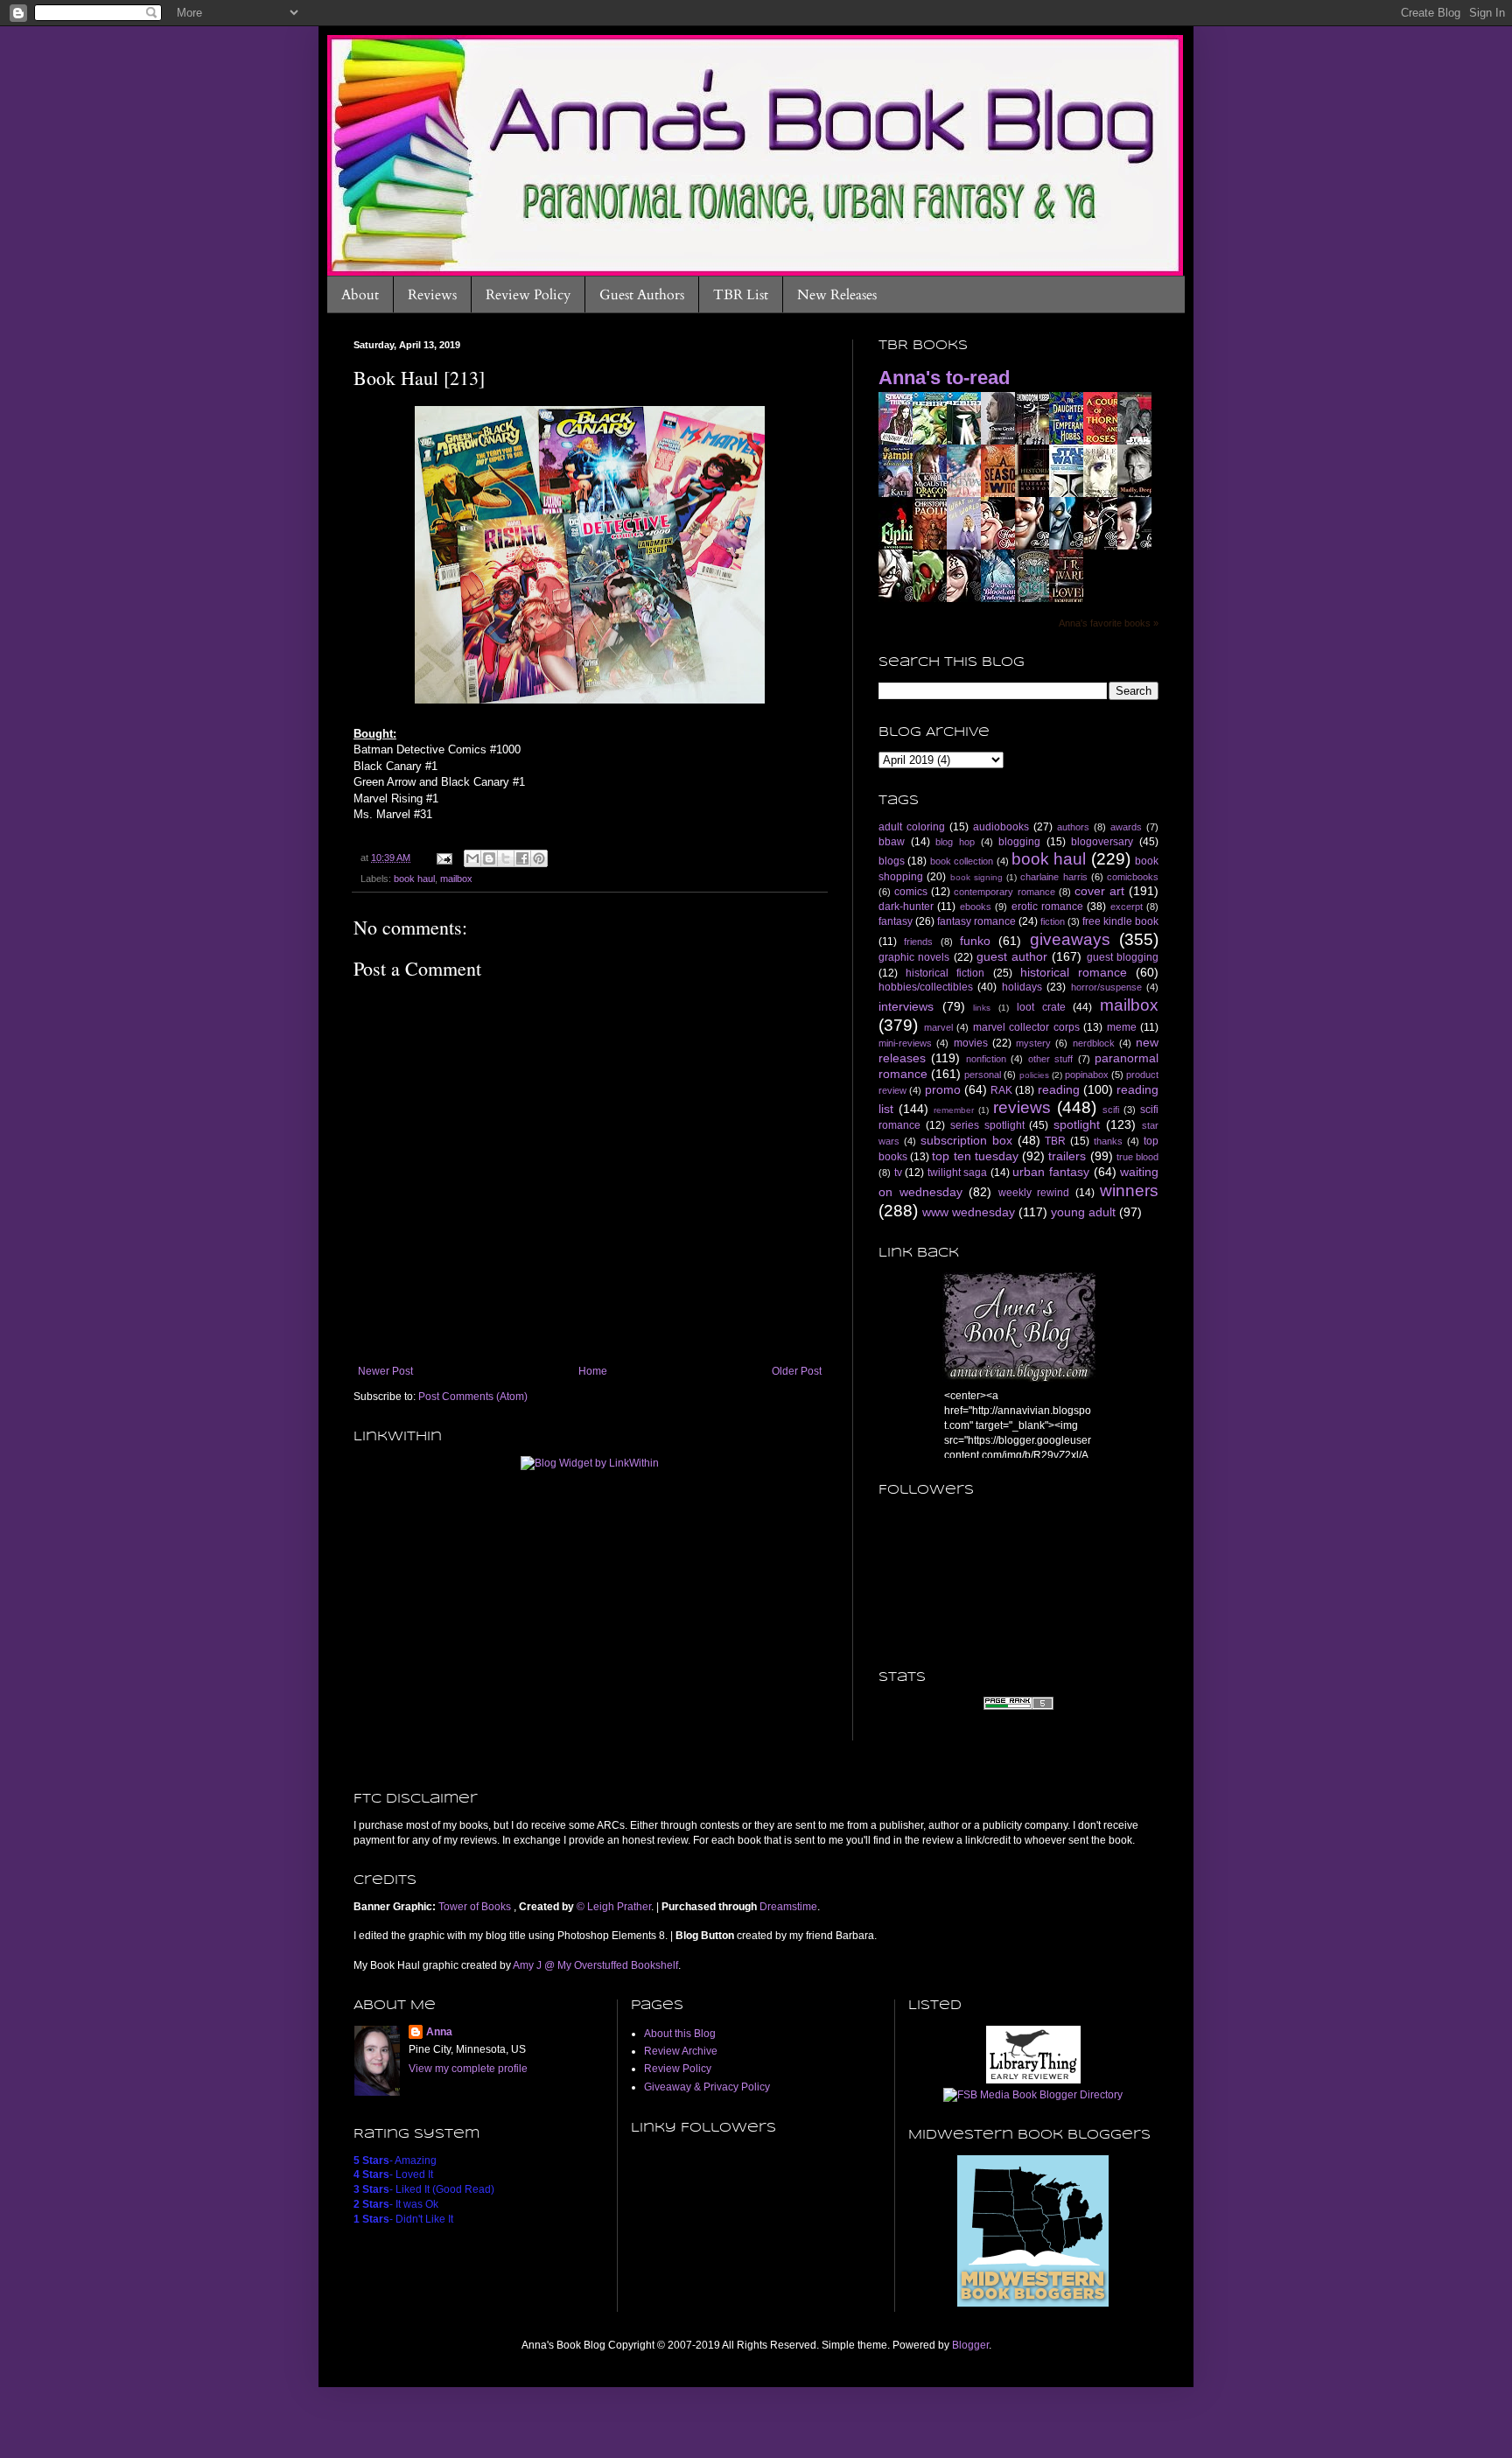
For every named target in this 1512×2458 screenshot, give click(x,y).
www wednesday (969, 1212)
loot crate (1041, 1007)
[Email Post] (444, 858)
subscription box (966, 1140)
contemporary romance (1004, 892)
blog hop (955, 842)
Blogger (970, 2345)
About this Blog (680, 2034)
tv (898, 1173)
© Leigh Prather (614, 1907)
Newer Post (385, 1371)
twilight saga (958, 1173)
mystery (1033, 1043)
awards (1126, 827)
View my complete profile (468, 2069)
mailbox (456, 879)
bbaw (892, 842)
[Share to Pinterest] (539, 858)
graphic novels (914, 957)
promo (943, 1089)
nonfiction (986, 1059)
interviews (906, 1006)
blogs (892, 861)
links (982, 1008)
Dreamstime (788, 1907)
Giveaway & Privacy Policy (707, 2087)
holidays (1022, 987)
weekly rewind (1034, 1193)
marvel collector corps (1026, 1027)
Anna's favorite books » (1109, 623)
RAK (1001, 1090)
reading (1059, 1089)
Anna (439, 2032)
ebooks (976, 907)
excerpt (1127, 907)
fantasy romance (976, 921)
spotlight (1077, 1124)
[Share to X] (506, 858)
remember (954, 1110)
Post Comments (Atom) (473, 1397)
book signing (976, 877)
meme (1122, 1027)
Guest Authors (642, 295)
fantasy (896, 921)
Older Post (797, 1371)
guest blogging (1123, 957)
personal (983, 1075)
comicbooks (1133, 877)
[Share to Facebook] (522, 858)
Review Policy (528, 295)
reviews (1022, 1107)
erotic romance (1047, 907)
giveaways (1070, 939)
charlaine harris (1053, 877)
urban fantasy (1051, 1172)
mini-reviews (905, 1043)
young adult (1083, 1212)
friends (918, 942)
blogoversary (1102, 842)
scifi (1111, 1110)
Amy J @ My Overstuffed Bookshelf (595, 1965)
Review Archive (681, 2051)
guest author (1012, 956)
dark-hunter (906, 907)
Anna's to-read (944, 378)
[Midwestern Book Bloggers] (1033, 2304)
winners (1129, 1190)
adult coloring (912, 827)
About (360, 295)
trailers (1067, 1156)
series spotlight (987, 1125)
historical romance (1074, 972)
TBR (1055, 1141)
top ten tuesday (975, 1156)
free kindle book (1120, 921)
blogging (1019, 842)
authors (1073, 827)
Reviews (432, 295)
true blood (1137, 1157)
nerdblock (1094, 1043)
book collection (962, 861)
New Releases (837, 295)
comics (911, 892)
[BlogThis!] (489, 858)
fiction (1053, 921)
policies (1034, 1075)
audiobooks (1001, 827)
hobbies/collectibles (926, 987)
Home (593, 1371)
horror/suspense (1106, 987)
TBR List (741, 295)
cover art (1099, 891)
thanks (1108, 1141)
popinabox (1087, 1075)
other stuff (1050, 1059)
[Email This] (472, 858)
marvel (938, 1027)
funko (975, 941)
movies (971, 1043)
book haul (414, 879)
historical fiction (945, 973)
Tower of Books (476, 1907)
